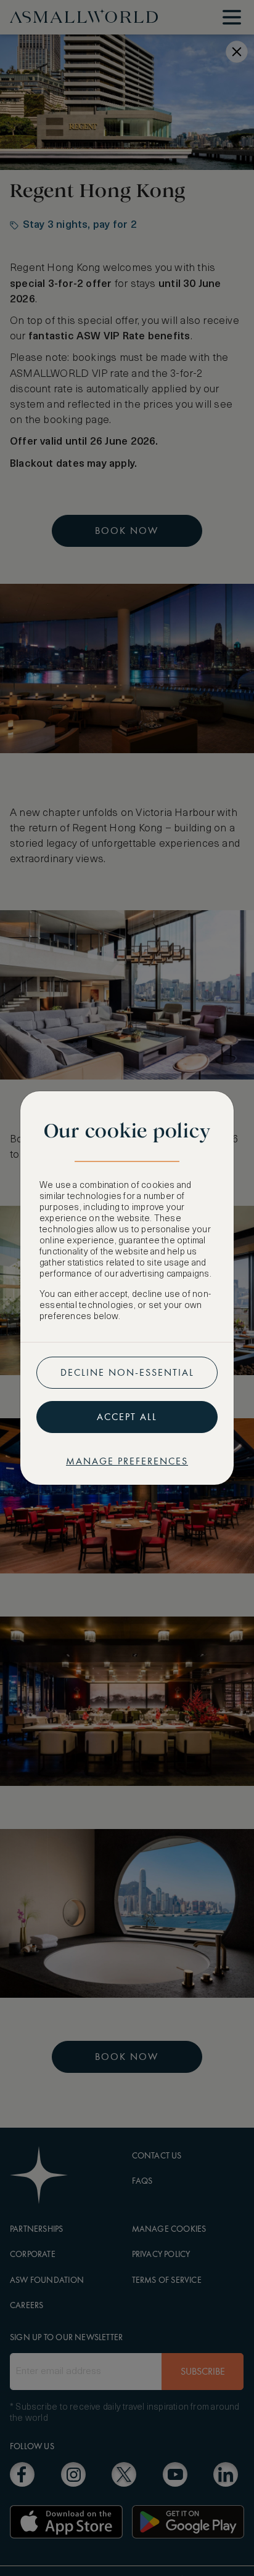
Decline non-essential (127, 1372)
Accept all (127, 1417)
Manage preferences (127, 1461)
